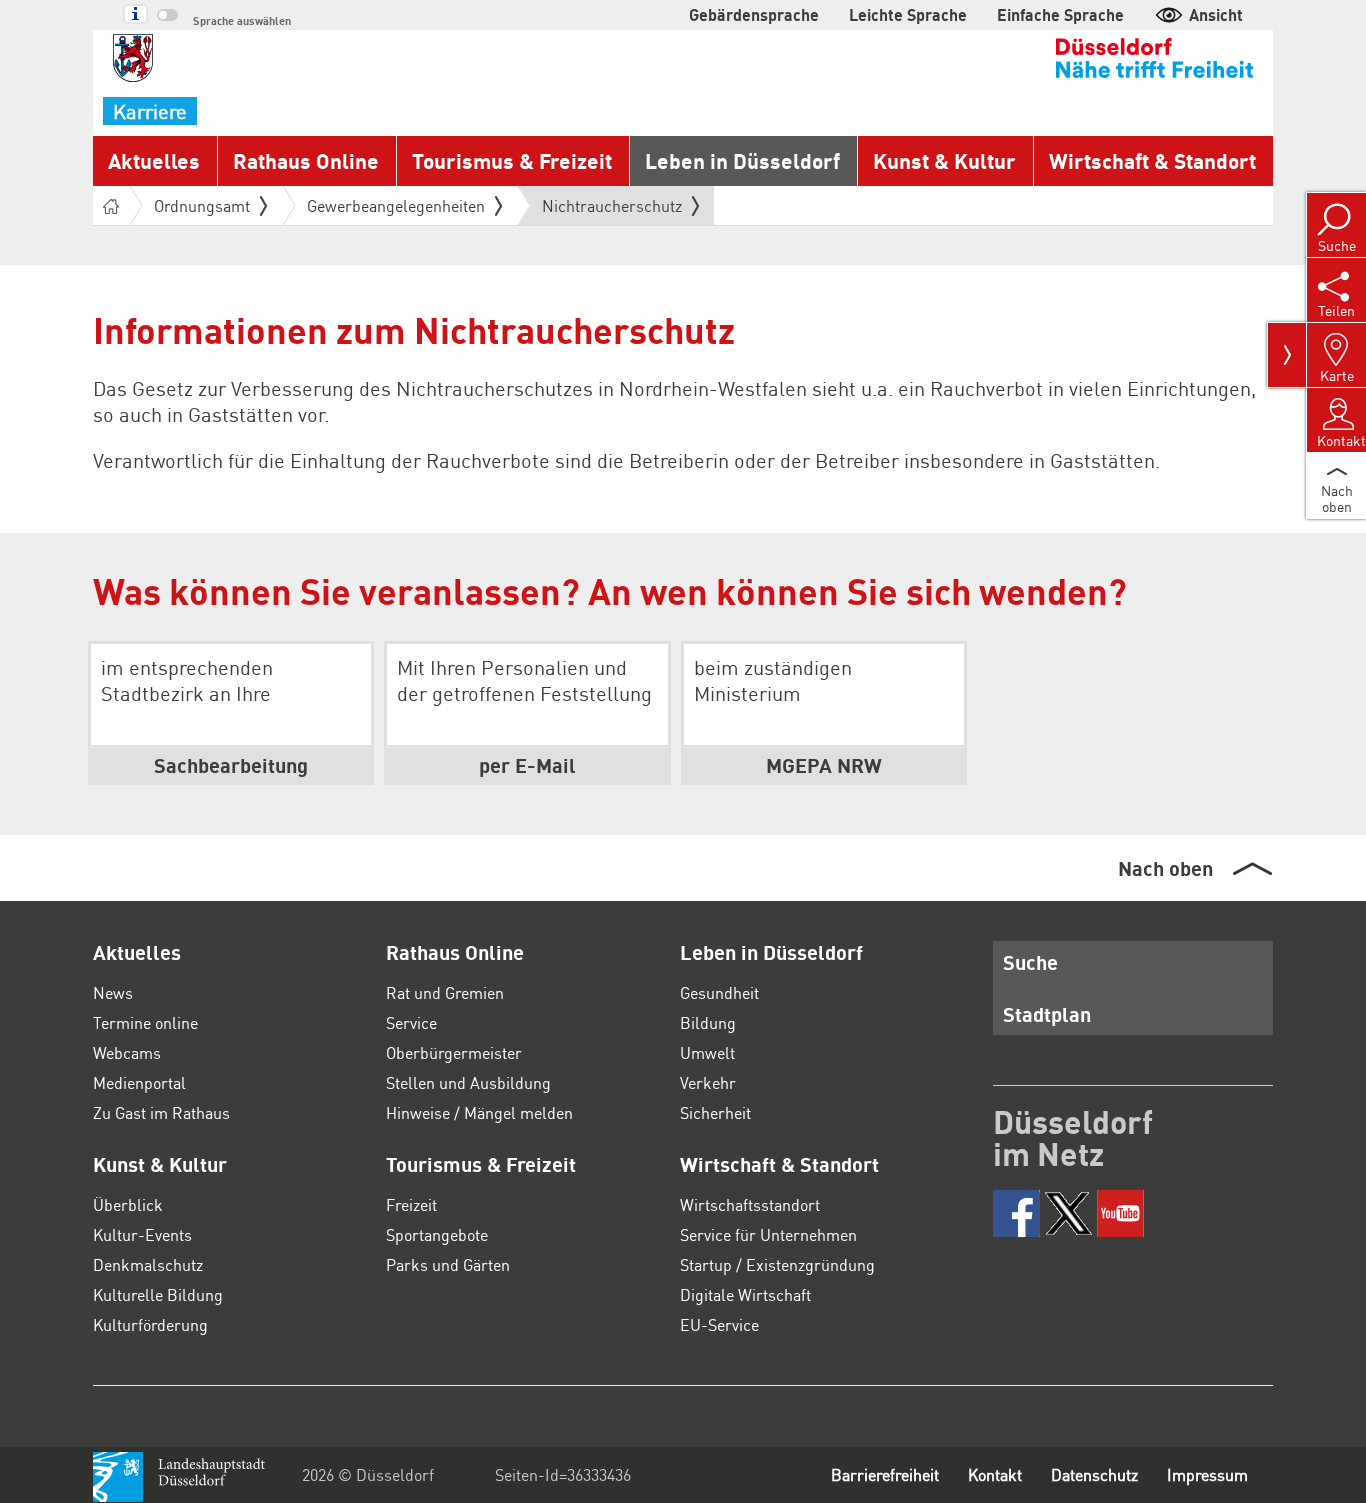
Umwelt (707, 1052)
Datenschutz (1094, 1474)
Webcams (127, 1052)
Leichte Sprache (908, 14)
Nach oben (1165, 868)
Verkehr (708, 1082)
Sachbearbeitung (231, 765)
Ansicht (1216, 14)
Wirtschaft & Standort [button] (1152, 160)
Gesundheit (719, 992)
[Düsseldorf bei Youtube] (1120, 1213)
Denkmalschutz (148, 1264)
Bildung (708, 1022)
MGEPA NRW (824, 765)
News (113, 992)
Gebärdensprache (754, 14)
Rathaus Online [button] (306, 160)
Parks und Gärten (448, 1264)
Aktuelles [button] (154, 160)
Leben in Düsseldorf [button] (742, 160)
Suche (1030, 962)
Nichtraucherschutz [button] (612, 210)
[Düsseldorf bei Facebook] (1016, 1213)
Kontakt (995, 1474)
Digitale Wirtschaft (745, 1294)
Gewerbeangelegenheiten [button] (396, 205)
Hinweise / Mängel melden (479, 1112)
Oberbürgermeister (454, 1052)
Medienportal (139, 1082)
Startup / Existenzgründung (777, 1264)
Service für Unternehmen (768, 1234)
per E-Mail (527, 765)
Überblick (128, 1204)
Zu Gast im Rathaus (161, 1112)
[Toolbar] (1287, 355)
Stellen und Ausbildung (468, 1082)
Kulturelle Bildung (158, 1294)
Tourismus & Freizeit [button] (512, 160)
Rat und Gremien (445, 992)
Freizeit (411, 1204)
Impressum (1207, 1474)
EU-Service (719, 1324)
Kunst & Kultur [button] (944, 160)
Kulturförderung (150, 1324)
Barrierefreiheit (885, 1474)
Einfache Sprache (1060, 14)
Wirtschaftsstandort (750, 1204)
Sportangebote (437, 1234)
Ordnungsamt (202, 205)
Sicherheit (715, 1112)
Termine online (145, 1022)
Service (411, 1022)
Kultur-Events (142, 1234)
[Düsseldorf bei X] (1068, 1213)
